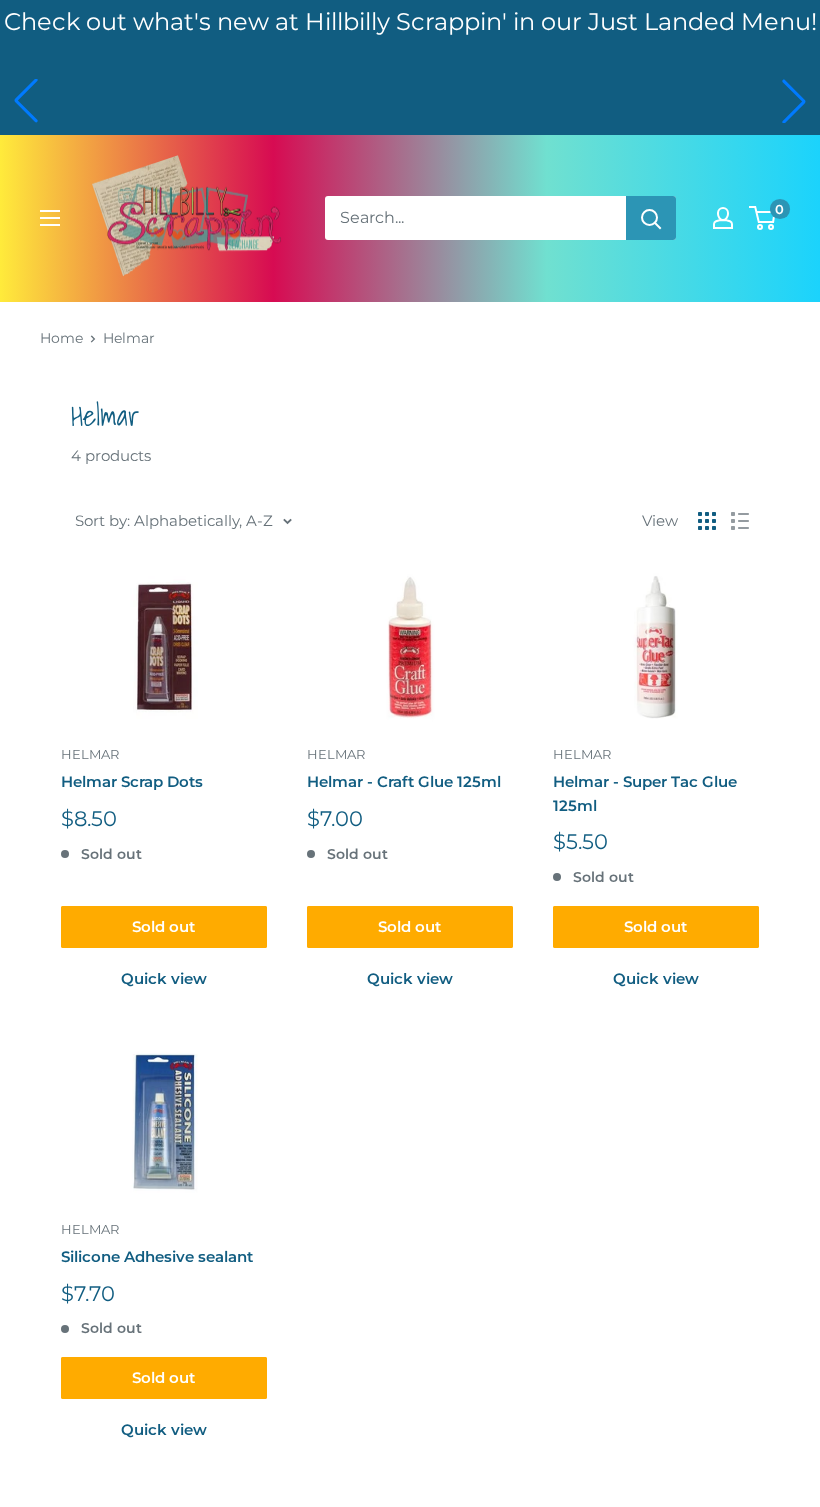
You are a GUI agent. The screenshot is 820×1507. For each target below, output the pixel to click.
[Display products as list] (740, 521)
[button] (26, 101)
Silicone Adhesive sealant (157, 1256)
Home (61, 338)
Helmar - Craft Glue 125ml (404, 781)
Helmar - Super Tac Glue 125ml (645, 793)
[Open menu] (50, 218)
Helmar (129, 338)
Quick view (164, 978)
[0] (763, 218)
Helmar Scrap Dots (132, 781)
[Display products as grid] (707, 521)
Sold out (163, 926)
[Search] (651, 218)
